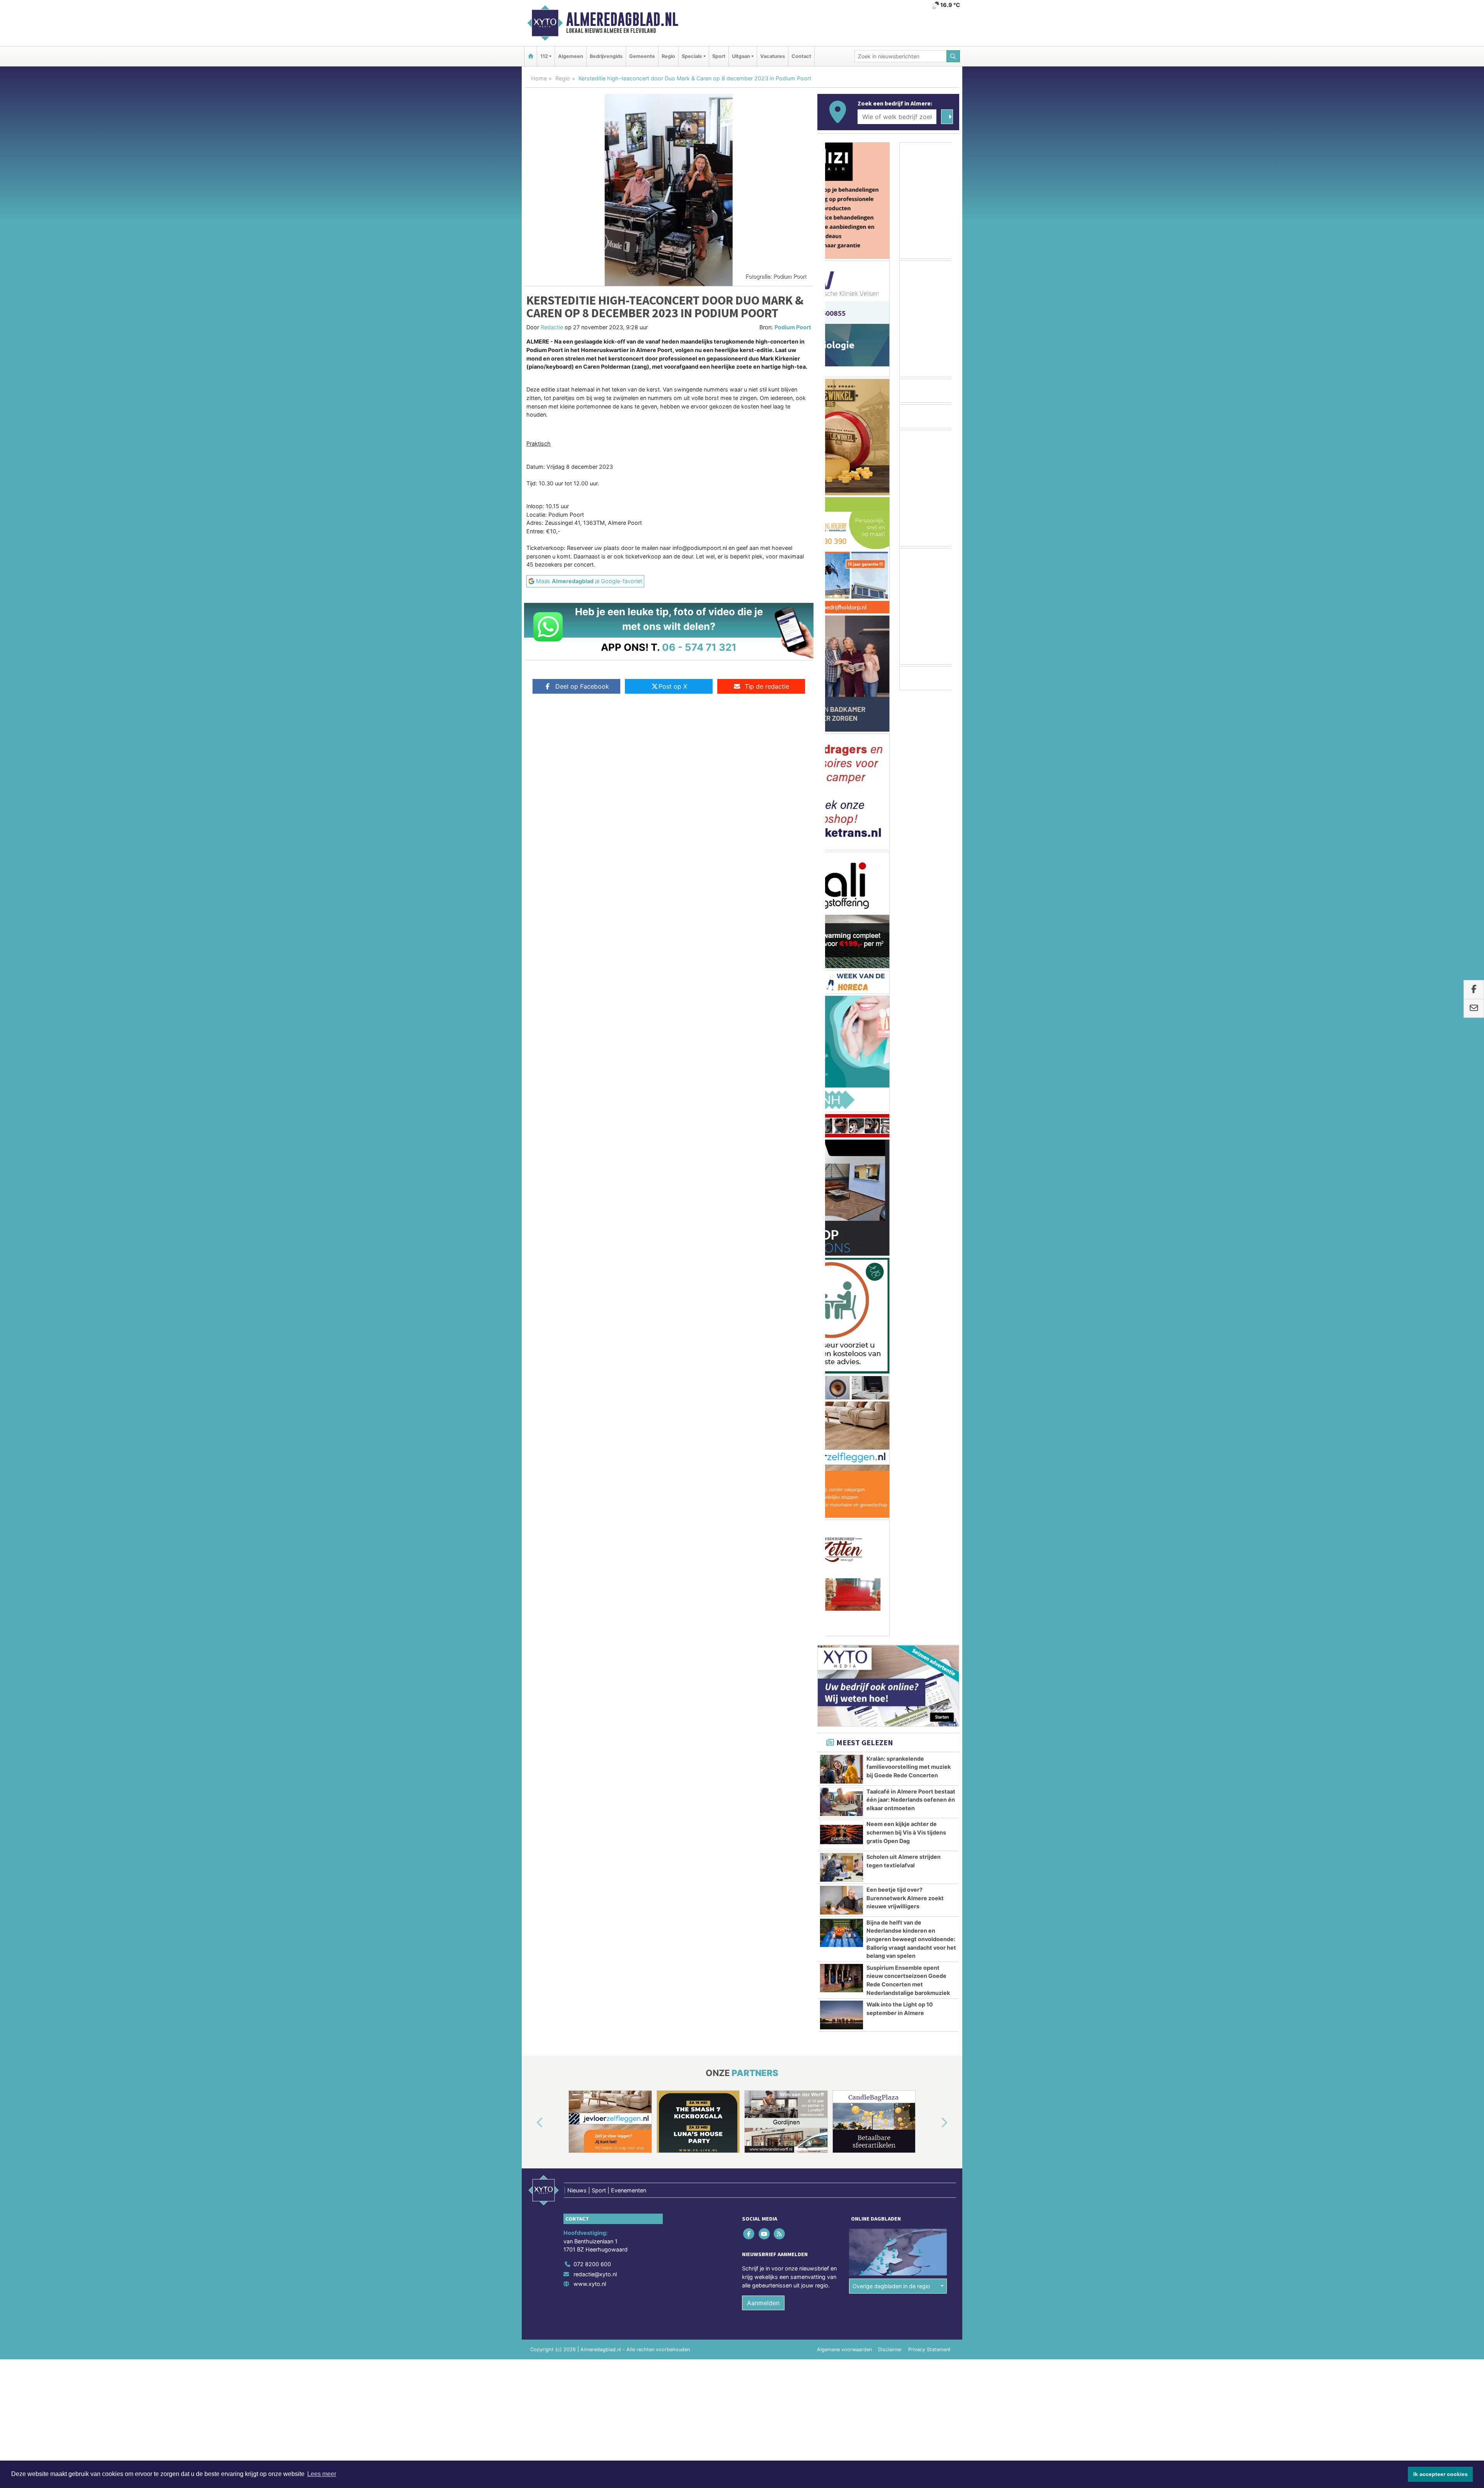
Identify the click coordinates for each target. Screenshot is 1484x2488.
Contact (801, 56)
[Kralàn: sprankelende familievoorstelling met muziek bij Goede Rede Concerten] (842, 823)
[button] (531, 1177)
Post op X (673, 686)
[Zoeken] (953, 56)
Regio (668, 56)
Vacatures (773, 56)
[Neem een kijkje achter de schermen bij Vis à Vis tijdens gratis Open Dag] (842, 888)
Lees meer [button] (322, 2474)
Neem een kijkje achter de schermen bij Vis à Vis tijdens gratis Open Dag (906, 886)
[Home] (531, 56)
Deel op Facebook (582, 686)
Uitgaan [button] (741, 56)
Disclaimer (890, 1403)
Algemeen (571, 56)
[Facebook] (750, 1288)
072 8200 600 (592, 1318)
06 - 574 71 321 (699, 647)
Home (539, 78)
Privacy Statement (929, 1403)
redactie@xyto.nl (595, 1328)
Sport (719, 56)
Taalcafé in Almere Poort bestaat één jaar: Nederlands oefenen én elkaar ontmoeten (911, 854)
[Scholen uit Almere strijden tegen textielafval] (842, 921)
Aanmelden (763, 1357)
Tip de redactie (767, 686)
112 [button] (544, 56)
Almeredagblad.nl (622, 19)
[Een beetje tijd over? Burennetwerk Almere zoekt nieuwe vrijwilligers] (842, 954)
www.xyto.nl (590, 1338)
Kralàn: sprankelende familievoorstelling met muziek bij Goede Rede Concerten (909, 821)
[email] (1474, 1009)
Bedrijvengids (606, 56)
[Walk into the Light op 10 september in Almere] (842, 1069)
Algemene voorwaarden (844, 1403)
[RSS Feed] (780, 1288)
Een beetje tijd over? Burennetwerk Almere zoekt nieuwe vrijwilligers (905, 952)
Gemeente (642, 56)
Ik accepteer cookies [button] (1441, 2474)
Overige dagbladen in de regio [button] (891, 1340)
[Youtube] (765, 1288)
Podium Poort (793, 327)
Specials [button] (692, 56)
